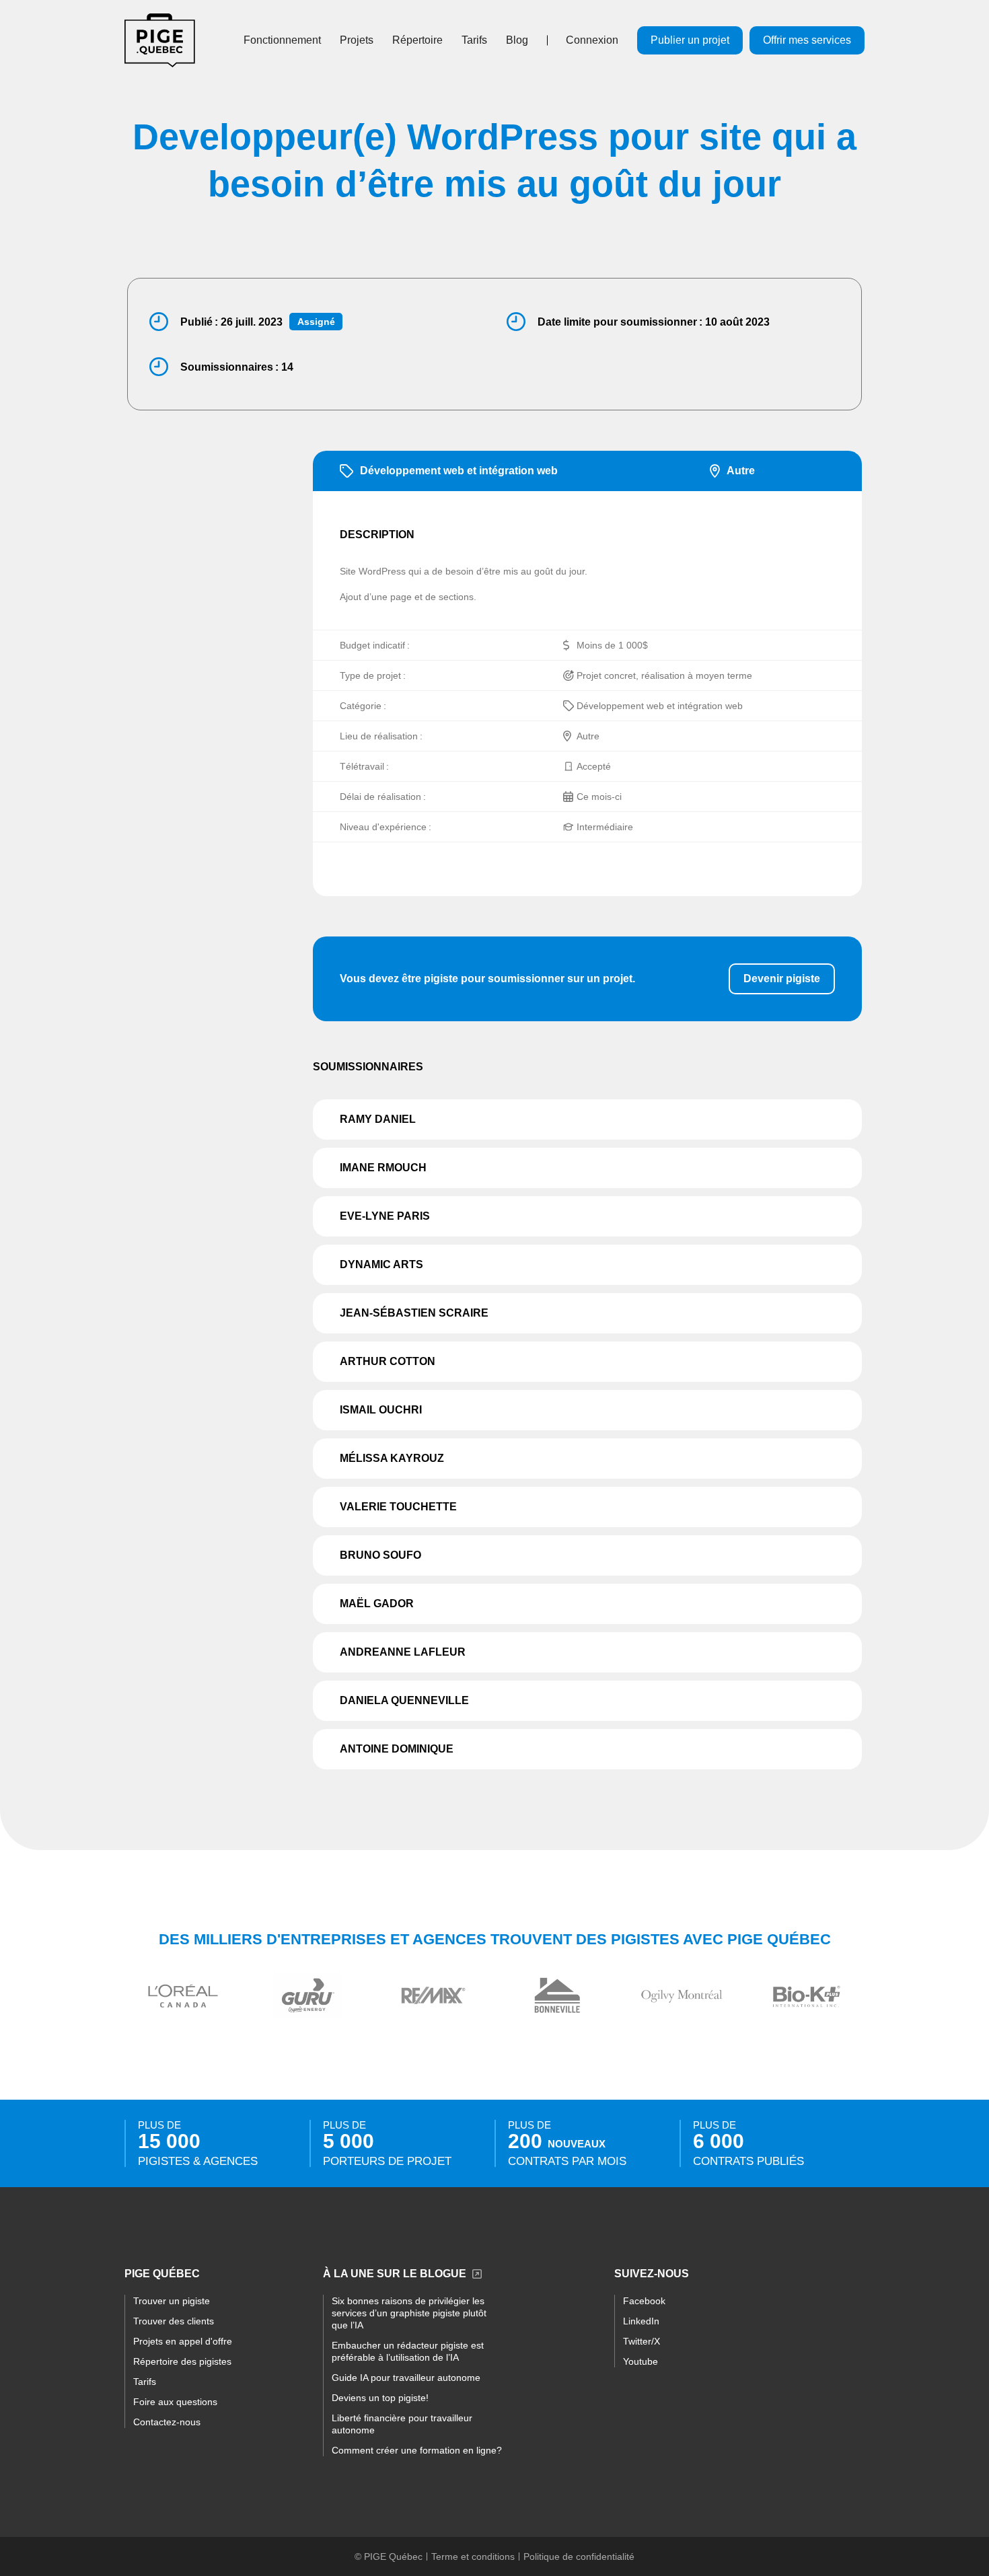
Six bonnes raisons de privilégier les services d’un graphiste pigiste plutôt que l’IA (409, 2313)
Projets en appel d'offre (183, 2341)
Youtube (640, 2361)
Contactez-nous (167, 2422)
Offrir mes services (807, 40)
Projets (357, 40)
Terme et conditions (473, 2556)
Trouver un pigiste (172, 2301)
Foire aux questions (175, 2402)
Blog (517, 40)
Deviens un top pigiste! (380, 2398)
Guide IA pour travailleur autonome (406, 2378)
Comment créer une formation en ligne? (417, 2450)
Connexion (592, 40)
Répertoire (417, 40)
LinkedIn (641, 2321)
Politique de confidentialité (579, 2556)
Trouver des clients (174, 2321)
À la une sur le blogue (395, 2274)
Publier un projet (690, 40)
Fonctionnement (282, 40)
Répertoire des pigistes (182, 2361)
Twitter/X (642, 2341)
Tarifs (474, 40)
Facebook (644, 2301)
